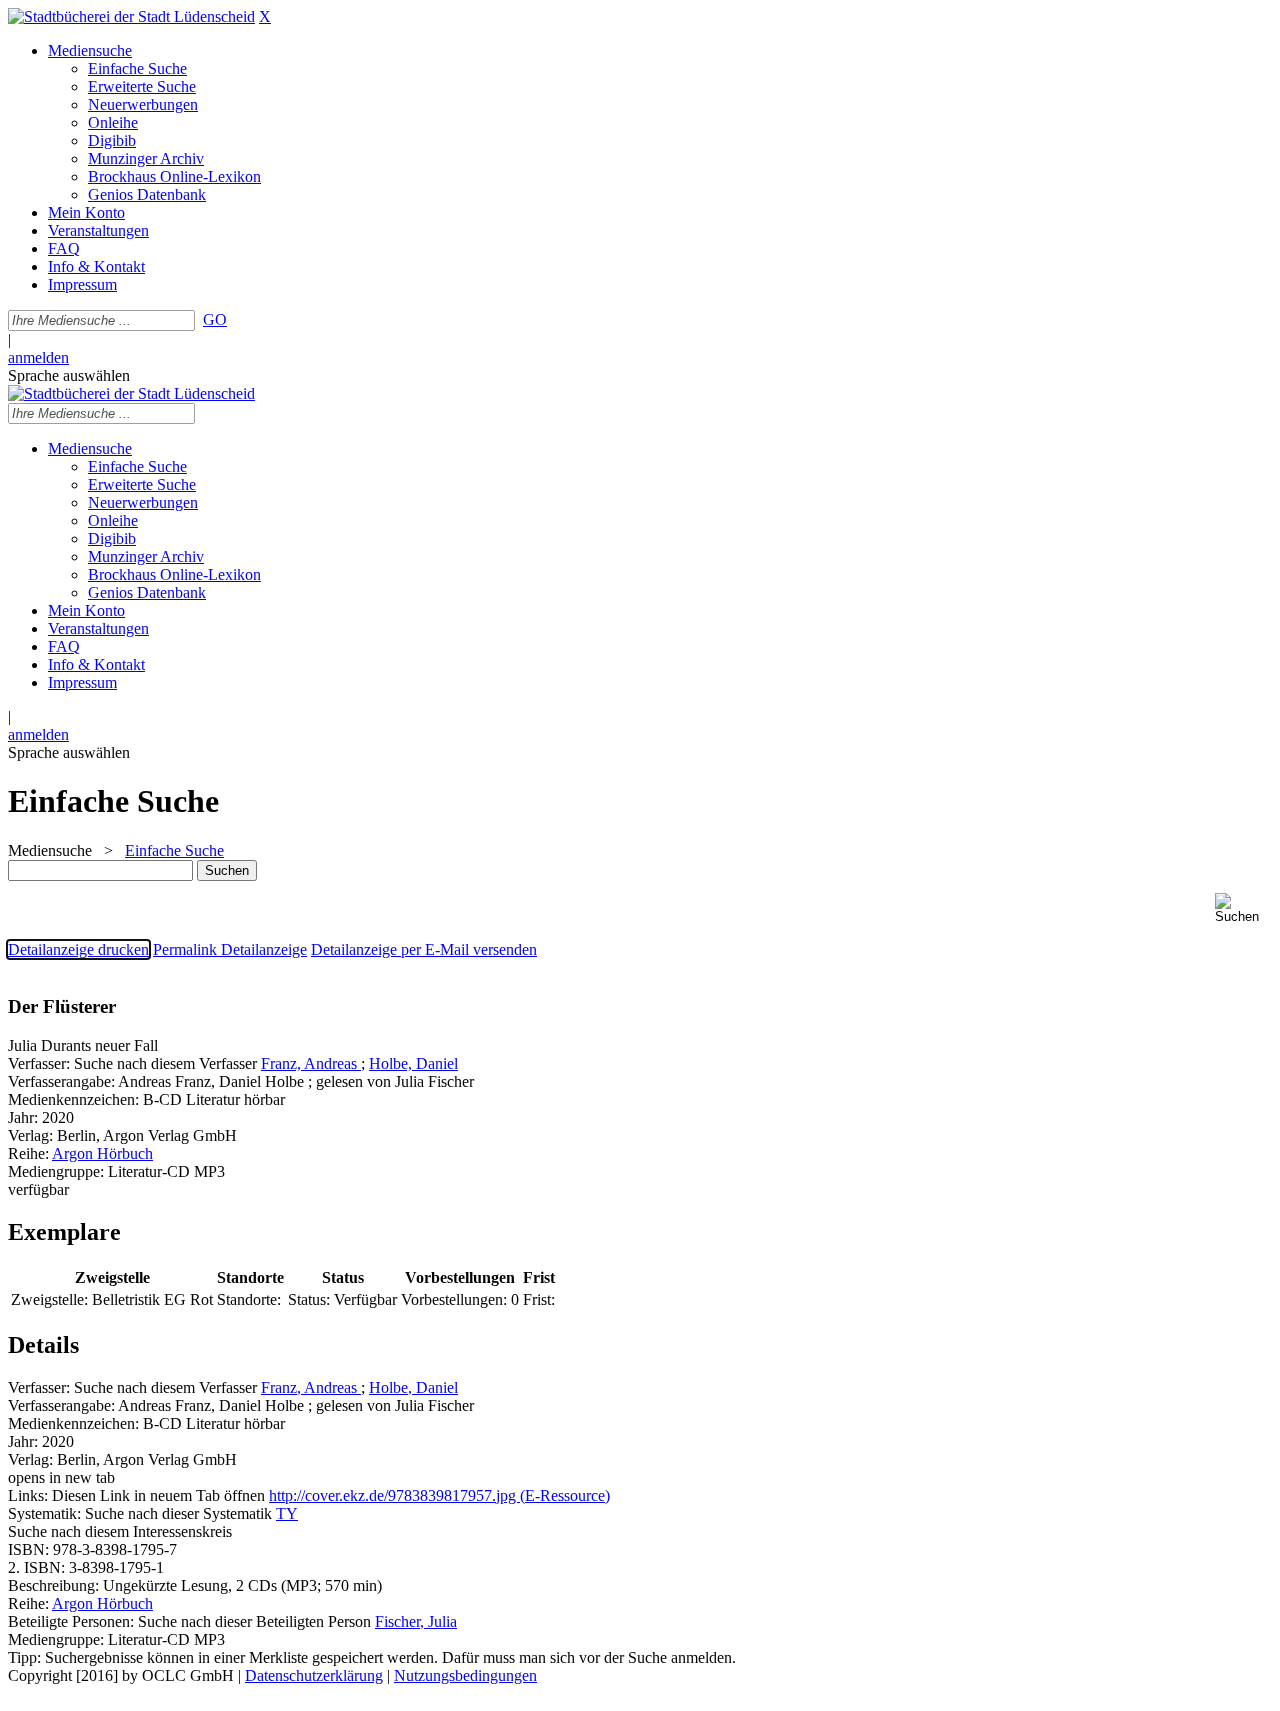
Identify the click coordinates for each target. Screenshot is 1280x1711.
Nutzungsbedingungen (465, 1675)
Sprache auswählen (69, 375)
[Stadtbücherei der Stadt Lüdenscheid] (131, 16)
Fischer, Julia (416, 1621)
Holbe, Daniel (413, 1063)
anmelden (38, 357)
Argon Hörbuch (102, 1153)
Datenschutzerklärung (314, 1675)
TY (287, 1513)
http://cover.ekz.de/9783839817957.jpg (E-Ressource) (439, 1495)
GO (215, 319)
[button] (1243, 908)
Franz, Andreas (311, 1063)
